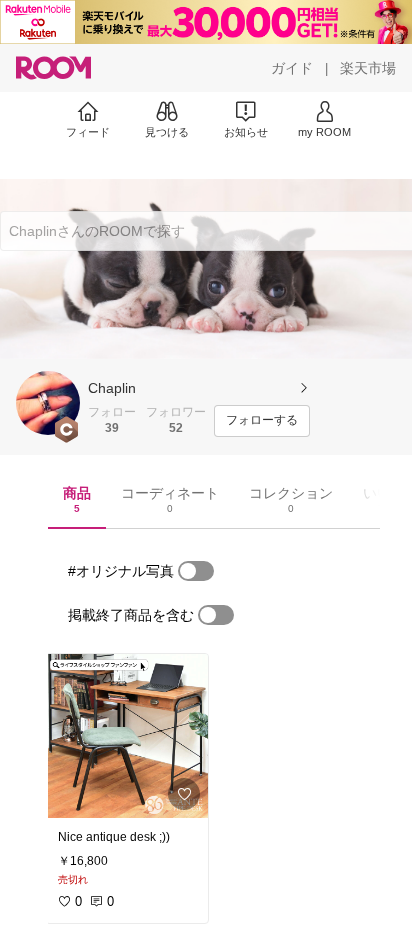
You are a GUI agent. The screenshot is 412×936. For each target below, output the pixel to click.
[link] (127, 736)
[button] (48, 403)
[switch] (196, 571)
